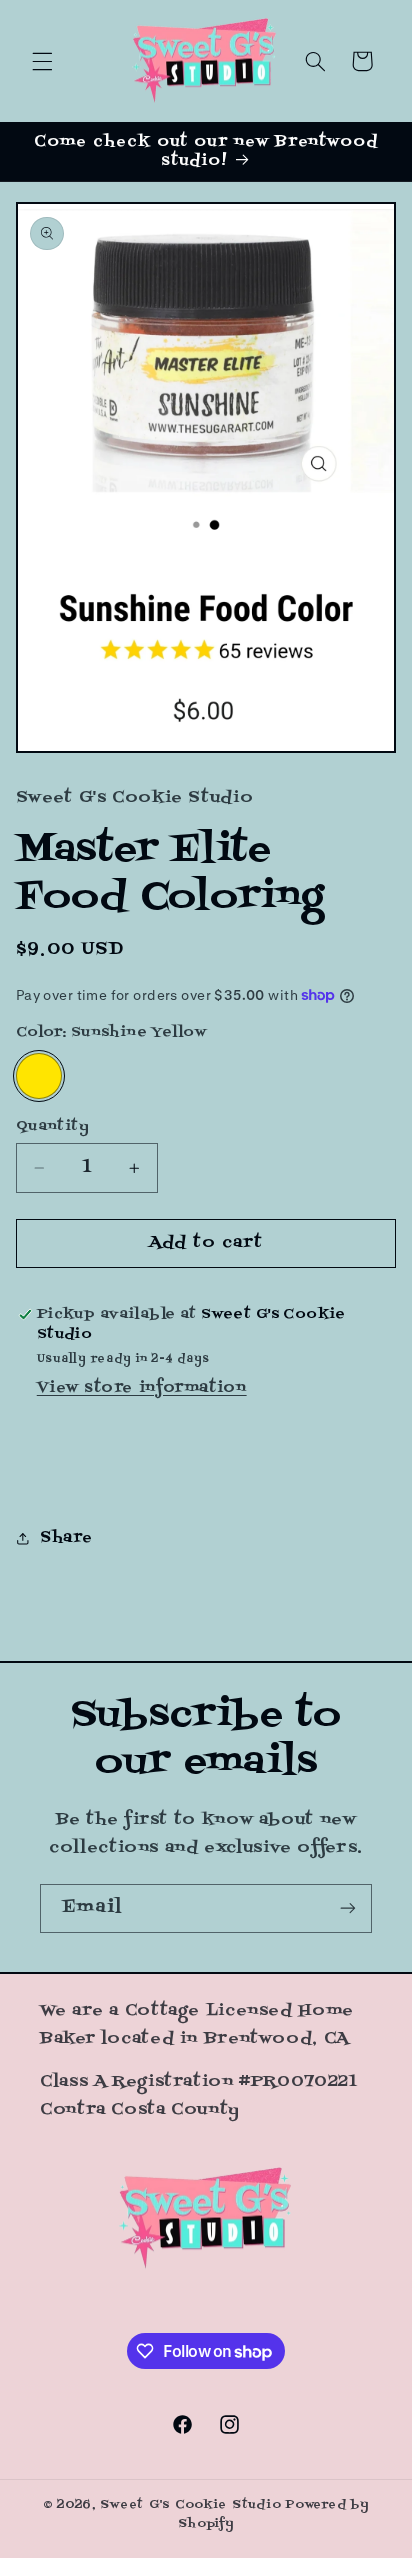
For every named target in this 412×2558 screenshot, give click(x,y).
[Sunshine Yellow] (39, 1076)
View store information (142, 1388)
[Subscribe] (348, 1908)
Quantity (52, 1127)
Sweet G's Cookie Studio (190, 2505)
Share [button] (66, 1538)
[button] (42, 61)
